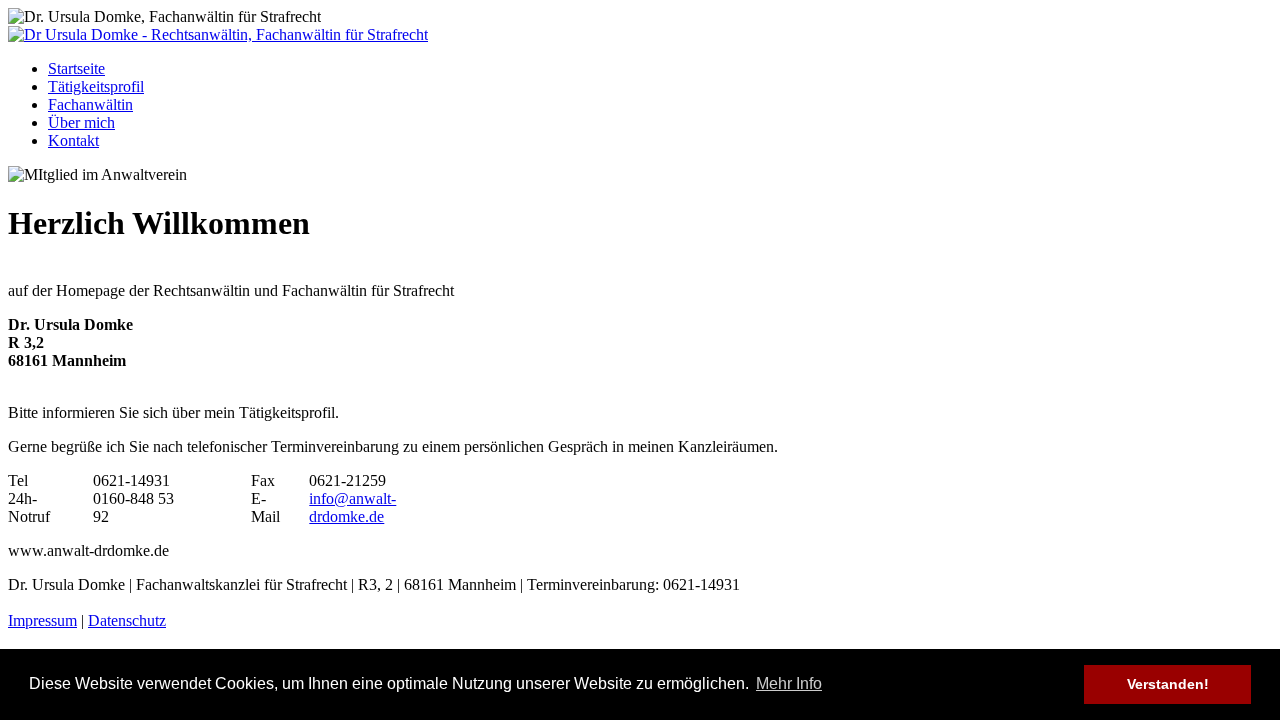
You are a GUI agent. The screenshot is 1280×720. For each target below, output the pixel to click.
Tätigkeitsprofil (96, 86)
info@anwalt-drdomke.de (352, 507)
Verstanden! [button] (1168, 684)
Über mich (81, 122)
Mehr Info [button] (789, 683)
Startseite (76, 68)
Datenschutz (127, 620)
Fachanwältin (90, 104)
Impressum (42, 620)
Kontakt (73, 140)
